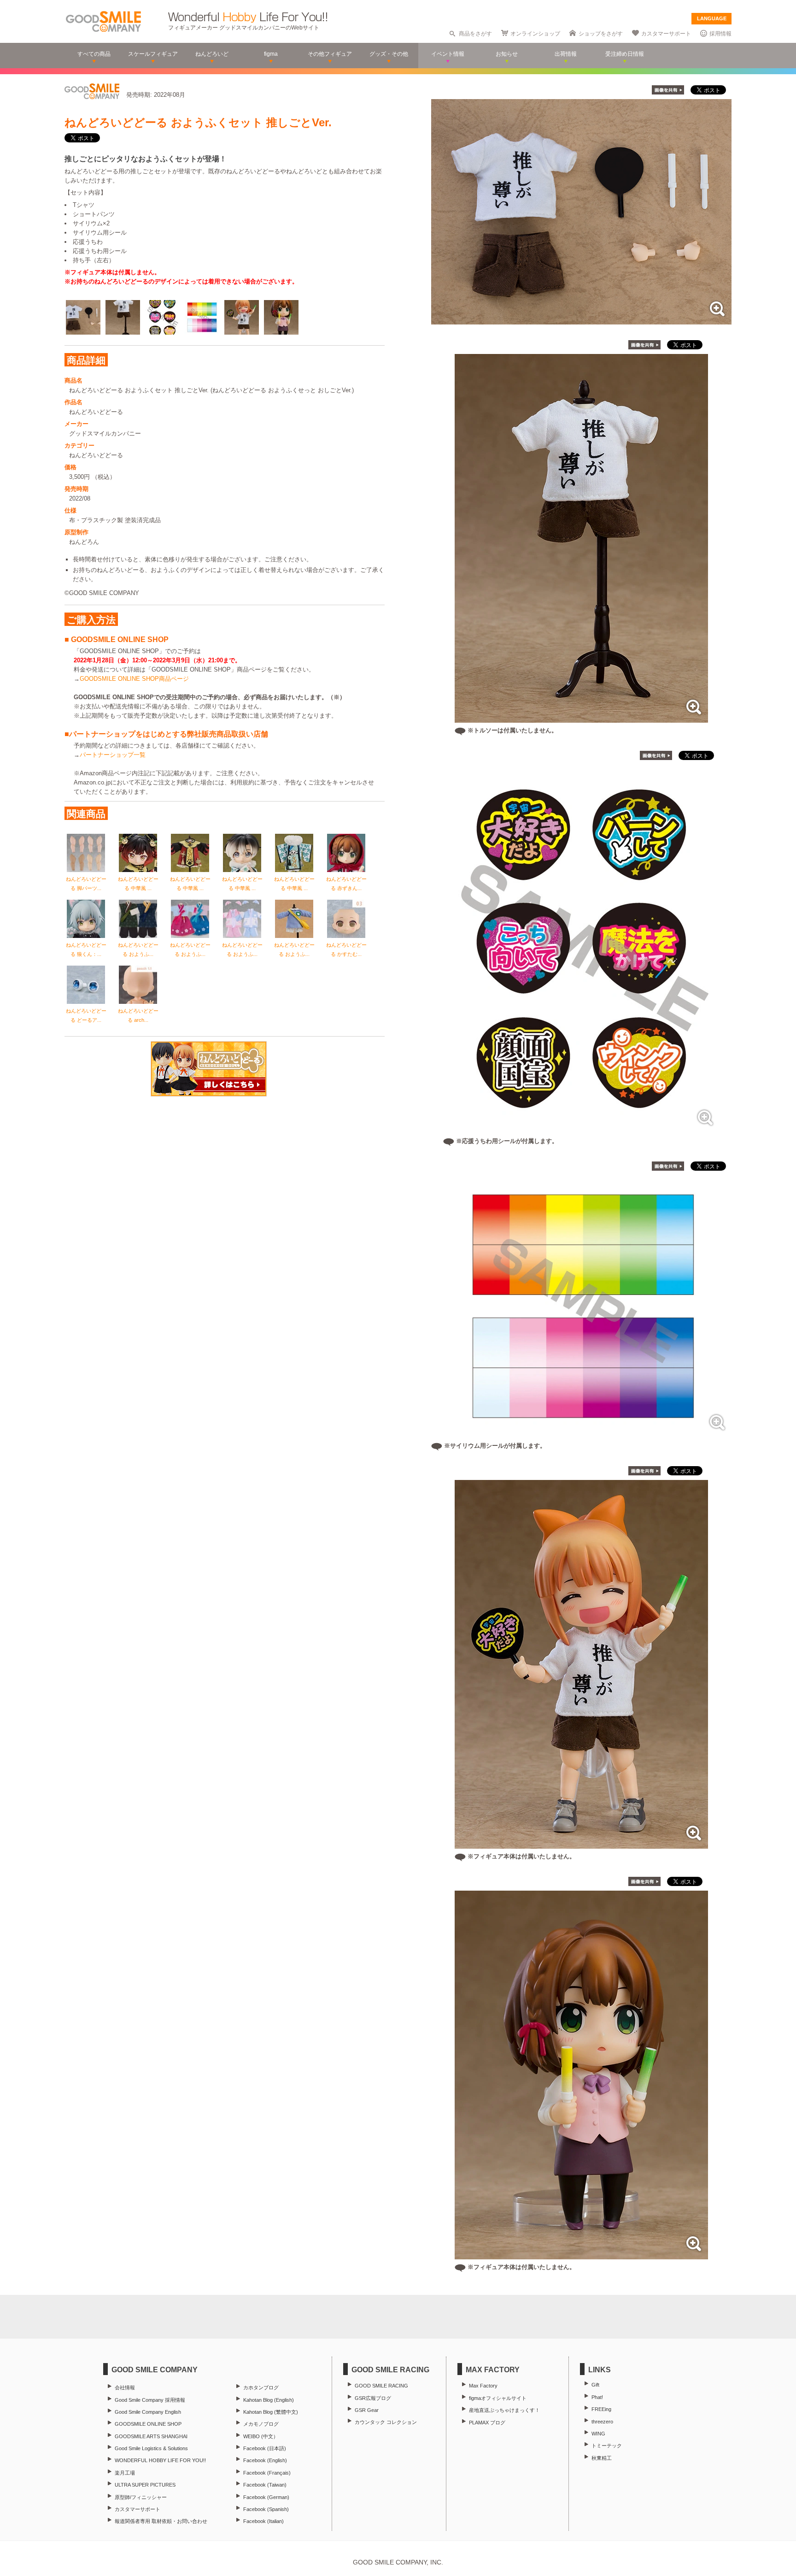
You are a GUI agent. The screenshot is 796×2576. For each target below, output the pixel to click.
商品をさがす (475, 34)
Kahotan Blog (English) (269, 2400)
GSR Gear (367, 2410)
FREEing (601, 2409)
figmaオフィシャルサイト (498, 2398)
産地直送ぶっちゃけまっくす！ (504, 2410)
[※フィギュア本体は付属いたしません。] (581, 1844)
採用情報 (720, 34)
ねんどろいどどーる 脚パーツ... (86, 884)
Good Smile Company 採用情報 (150, 2400)
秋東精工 (602, 2458)
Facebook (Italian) (263, 2521)
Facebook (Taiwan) (265, 2485)
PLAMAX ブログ (487, 2423)
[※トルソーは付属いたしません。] (581, 718)
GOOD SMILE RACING (381, 2386)
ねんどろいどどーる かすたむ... (346, 949)
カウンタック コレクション (386, 2422)
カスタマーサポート (666, 34)
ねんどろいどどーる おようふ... (138, 949)
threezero (602, 2422)
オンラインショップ (535, 34)
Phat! (597, 2397)
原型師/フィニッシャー (141, 2497)
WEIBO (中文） (261, 2436)
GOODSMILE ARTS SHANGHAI (151, 2436)
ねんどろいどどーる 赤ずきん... (346, 884)
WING (598, 2434)
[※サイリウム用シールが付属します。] (581, 1433)
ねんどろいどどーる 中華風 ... (138, 884)
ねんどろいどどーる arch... (138, 1015)
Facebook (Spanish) (266, 2509)
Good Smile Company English (148, 2412)
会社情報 (125, 2387)
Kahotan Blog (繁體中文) (271, 2412)
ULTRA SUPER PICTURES (145, 2485)
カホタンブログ (261, 2387)
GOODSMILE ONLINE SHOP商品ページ (134, 679)
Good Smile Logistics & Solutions (151, 2448)
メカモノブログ (261, 2424)
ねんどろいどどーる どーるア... (86, 1015)
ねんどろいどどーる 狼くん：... (86, 949)
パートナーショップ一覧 (113, 755)
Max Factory (483, 2386)
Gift (595, 2385)
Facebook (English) (265, 2460)
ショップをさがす (601, 34)
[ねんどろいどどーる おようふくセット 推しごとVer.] (581, 320)
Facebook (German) (266, 2497)
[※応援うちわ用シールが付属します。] (581, 1129)
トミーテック (607, 2446)
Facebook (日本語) (265, 2448)
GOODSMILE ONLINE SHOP (148, 2424)
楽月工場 (125, 2473)
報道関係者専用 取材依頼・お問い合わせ (161, 2521)
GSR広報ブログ (373, 2398)
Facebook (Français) (267, 2473)
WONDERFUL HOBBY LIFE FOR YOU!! (160, 2460)
